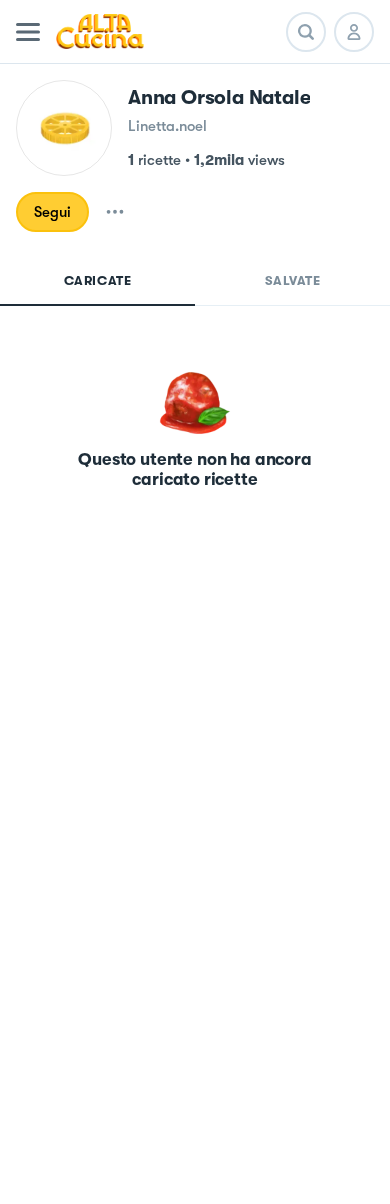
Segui (52, 212)
